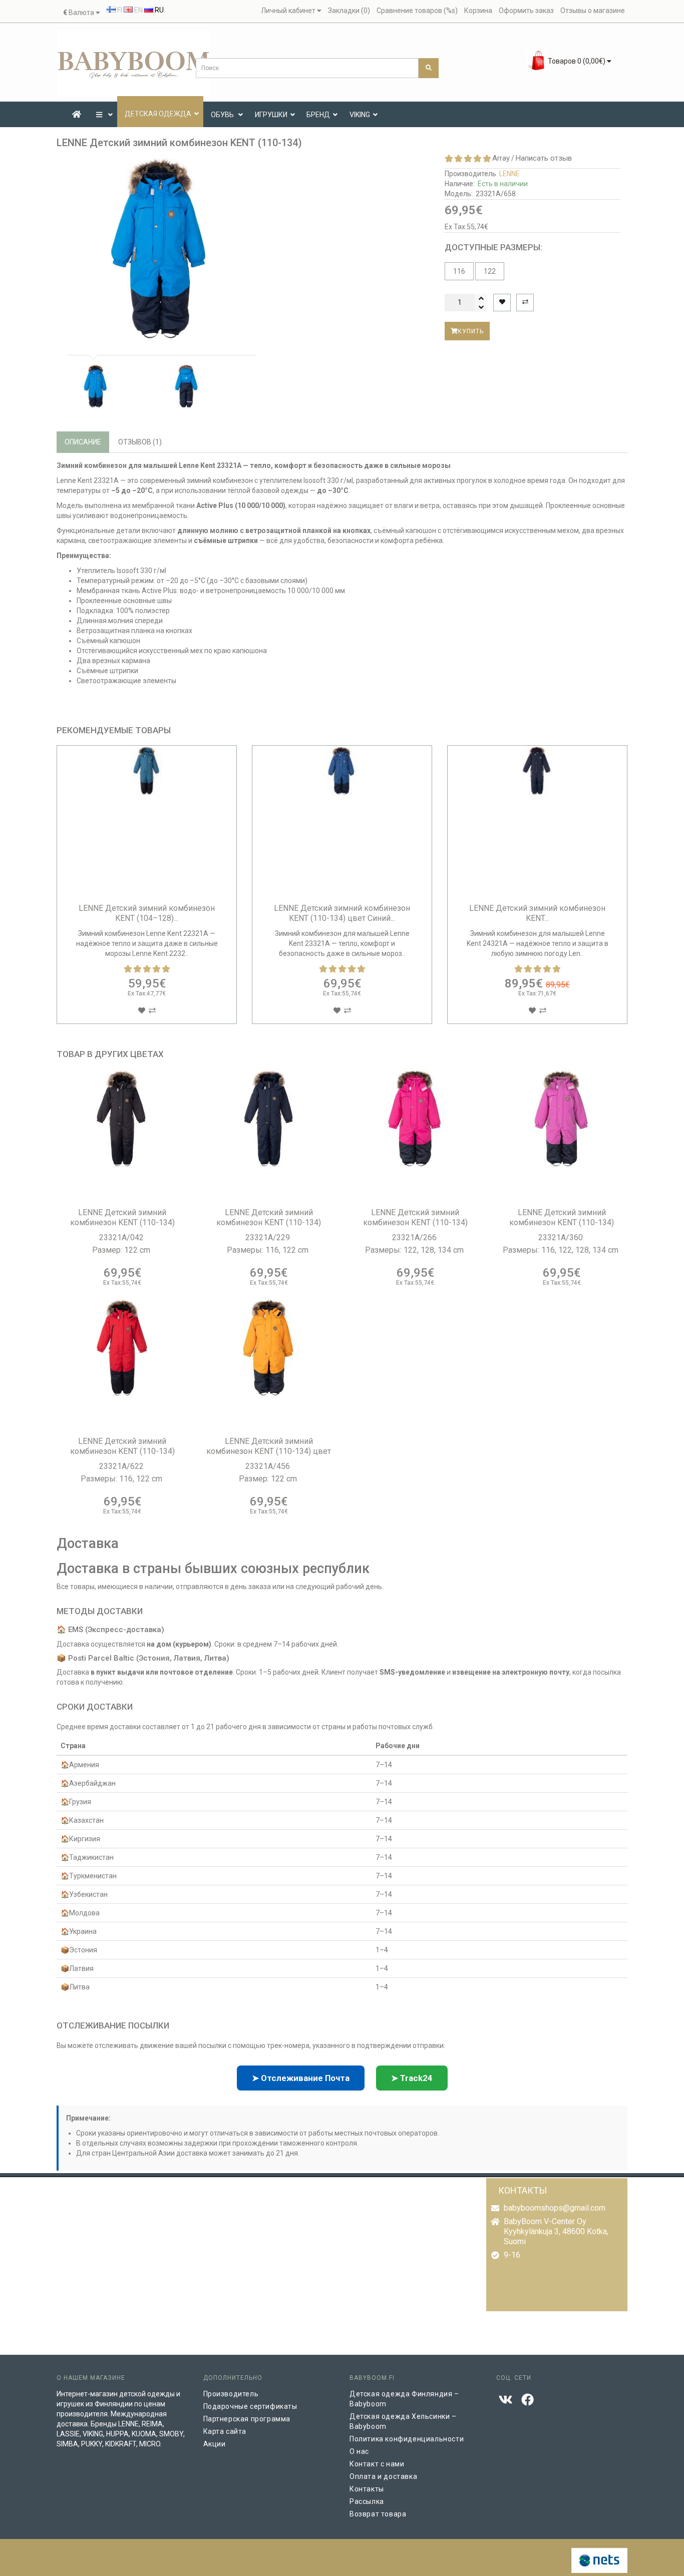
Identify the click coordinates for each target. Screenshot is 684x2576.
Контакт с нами (377, 2464)
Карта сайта (225, 2431)
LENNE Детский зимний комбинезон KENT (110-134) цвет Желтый (269, 1451)
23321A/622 (122, 1466)
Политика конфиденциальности (407, 2439)
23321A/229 (269, 1237)
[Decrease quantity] (481, 307)
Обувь (223, 115)
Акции (215, 2444)
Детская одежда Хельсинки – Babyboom (403, 2421)
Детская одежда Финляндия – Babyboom (404, 2399)
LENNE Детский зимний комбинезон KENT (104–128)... (147, 913)
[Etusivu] (77, 115)
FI (119, 10)
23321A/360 (562, 1237)
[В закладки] (502, 303)
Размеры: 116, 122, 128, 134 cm (562, 1250)
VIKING (360, 115)
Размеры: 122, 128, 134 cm (415, 1250)
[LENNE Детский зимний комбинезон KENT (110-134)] (160, 249)
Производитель (231, 2394)
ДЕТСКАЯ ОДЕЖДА (158, 114)
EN (138, 10)
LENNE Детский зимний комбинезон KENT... (537, 913)
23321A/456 (269, 1466)
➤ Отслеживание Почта (301, 2078)
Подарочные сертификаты (250, 2406)
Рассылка (367, 2501)
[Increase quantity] (481, 298)
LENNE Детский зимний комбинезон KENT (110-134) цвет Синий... (342, 913)
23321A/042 (122, 1237)
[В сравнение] (525, 303)
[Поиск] (429, 68)
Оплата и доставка (383, 2476)
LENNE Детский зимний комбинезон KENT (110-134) (122, 1217)
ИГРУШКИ (271, 115)
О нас (359, 2451)
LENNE (509, 174)
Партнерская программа (247, 2419)
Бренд (318, 115)
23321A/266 (415, 1237)
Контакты (367, 2489)
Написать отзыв (544, 158)
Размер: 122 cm (122, 1250)
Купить (471, 331)
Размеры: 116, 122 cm (269, 1250)
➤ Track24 (412, 2078)
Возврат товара (378, 2514)
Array (501, 158)
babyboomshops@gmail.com (555, 2208)
